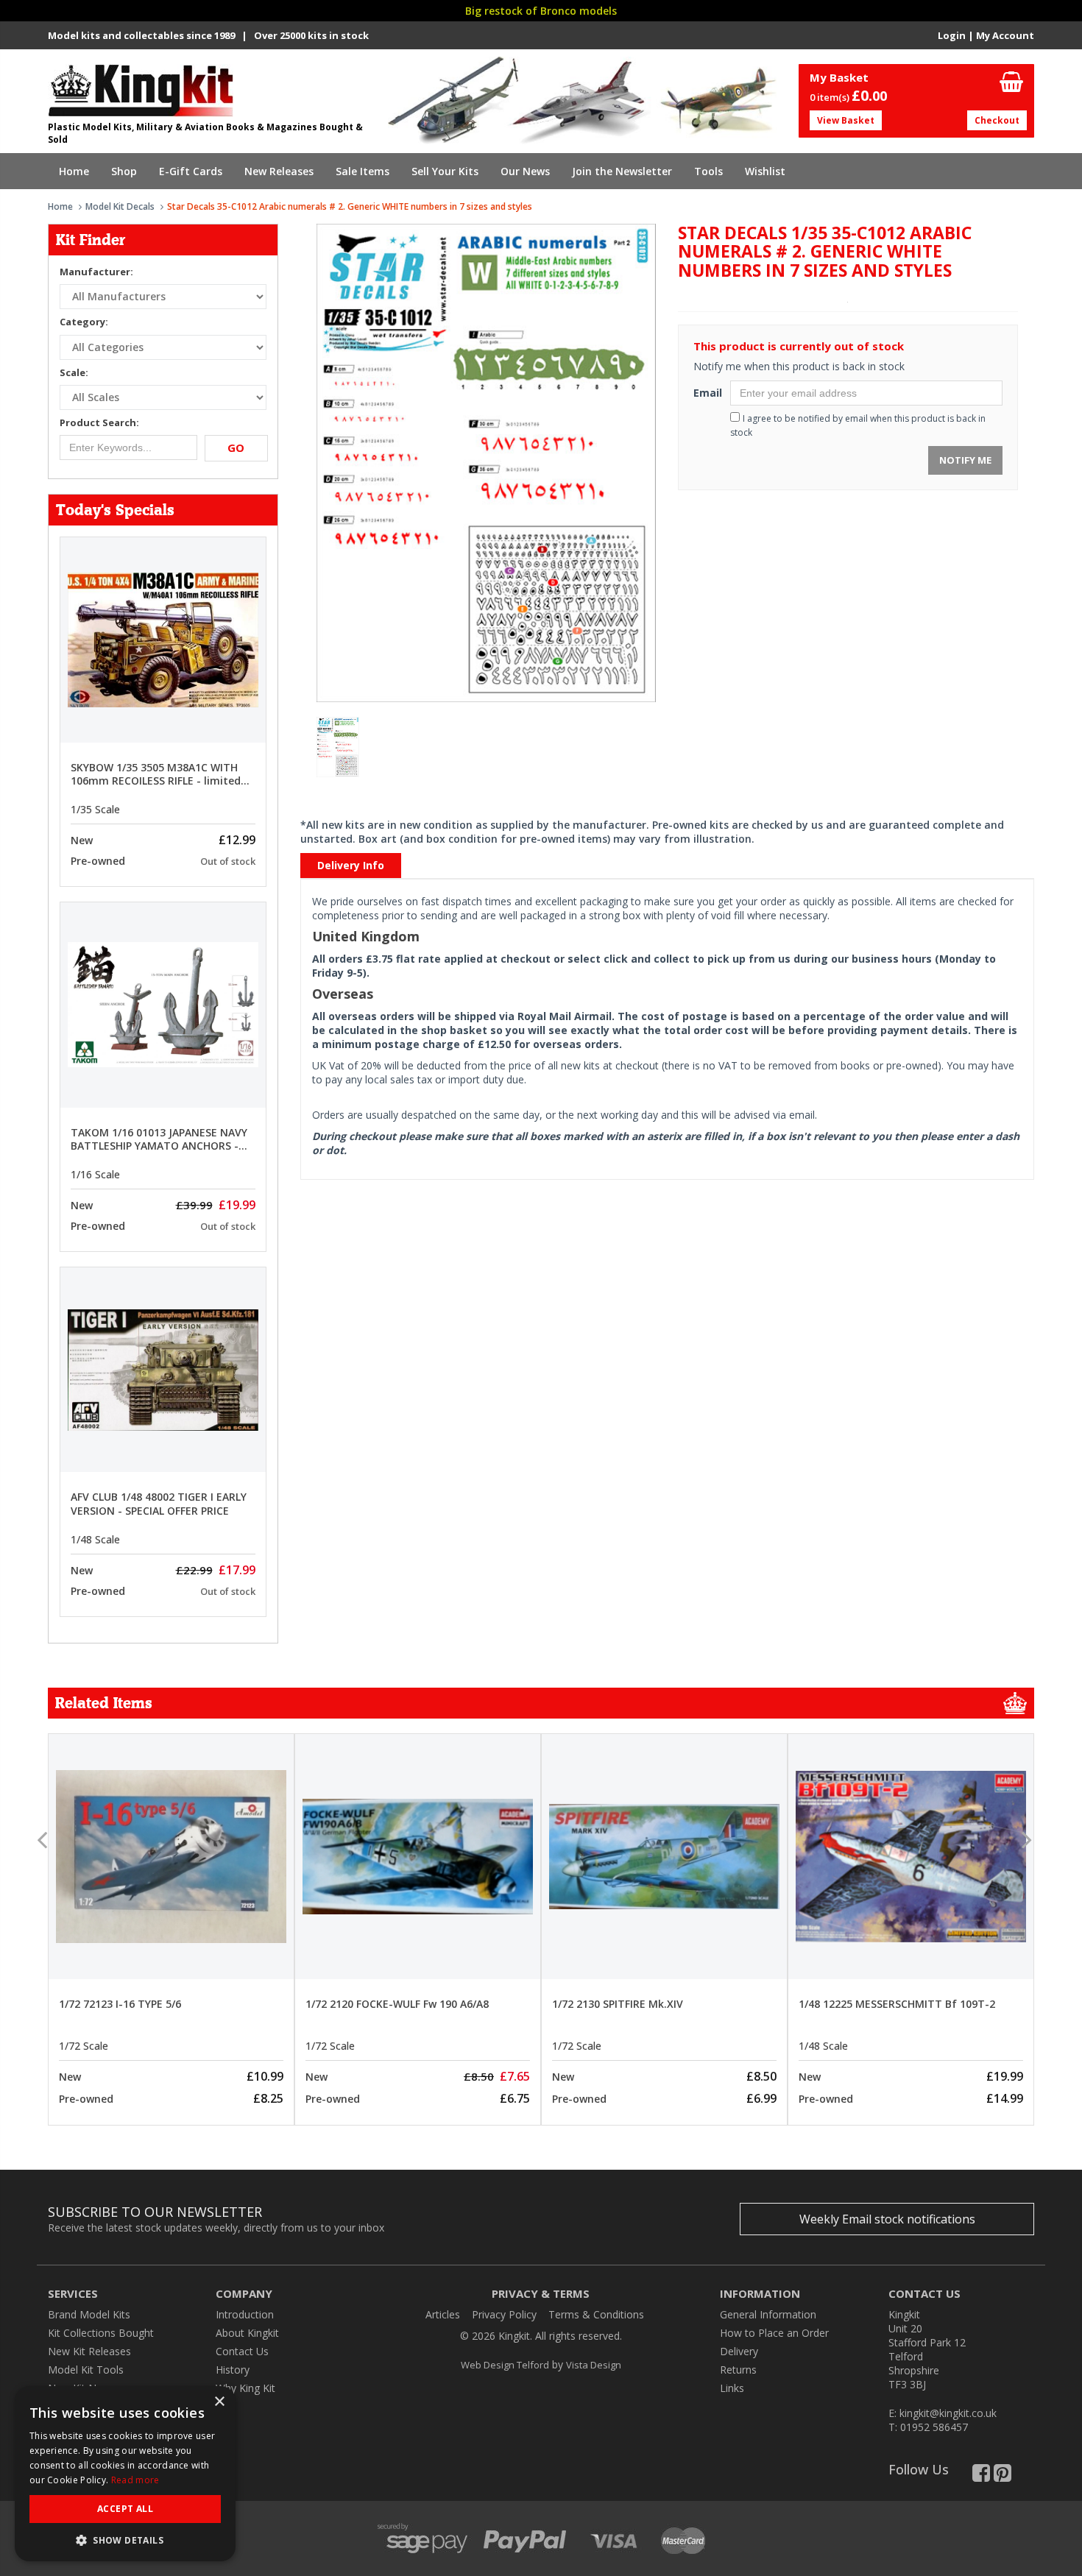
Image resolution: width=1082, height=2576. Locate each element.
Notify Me (965, 460)
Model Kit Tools (86, 2370)
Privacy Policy (504, 2314)
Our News (525, 171)
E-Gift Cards (191, 171)
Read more (135, 2480)
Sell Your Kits (445, 171)
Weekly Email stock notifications (887, 2219)
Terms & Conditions (596, 2314)
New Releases (279, 171)
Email (706, 393)
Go (236, 447)
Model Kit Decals (120, 206)
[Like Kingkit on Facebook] (981, 2476)
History (233, 2370)
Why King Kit (245, 2388)
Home (74, 171)
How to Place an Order (774, 2333)
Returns (738, 2370)
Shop (124, 171)
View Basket (846, 120)
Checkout (997, 120)
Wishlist (765, 171)
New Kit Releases (89, 2351)
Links (732, 2388)
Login (952, 35)
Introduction (245, 2314)
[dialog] (125, 2474)
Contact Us (242, 2351)
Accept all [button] (125, 2509)
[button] (125, 2540)
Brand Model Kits (89, 2314)
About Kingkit (247, 2333)
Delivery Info (351, 865)
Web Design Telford (505, 2365)
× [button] (219, 2402)
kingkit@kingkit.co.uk (948, 2413)
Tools (708, 171)
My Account (1005, 35)
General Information (768, 2314)
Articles (443, 2314)
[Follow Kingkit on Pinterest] (1003, 2476)
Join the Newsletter (622, 171)
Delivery (739, 2351)
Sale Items (363, 171)
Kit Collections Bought (101, 2333)
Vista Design (594, 2365)
